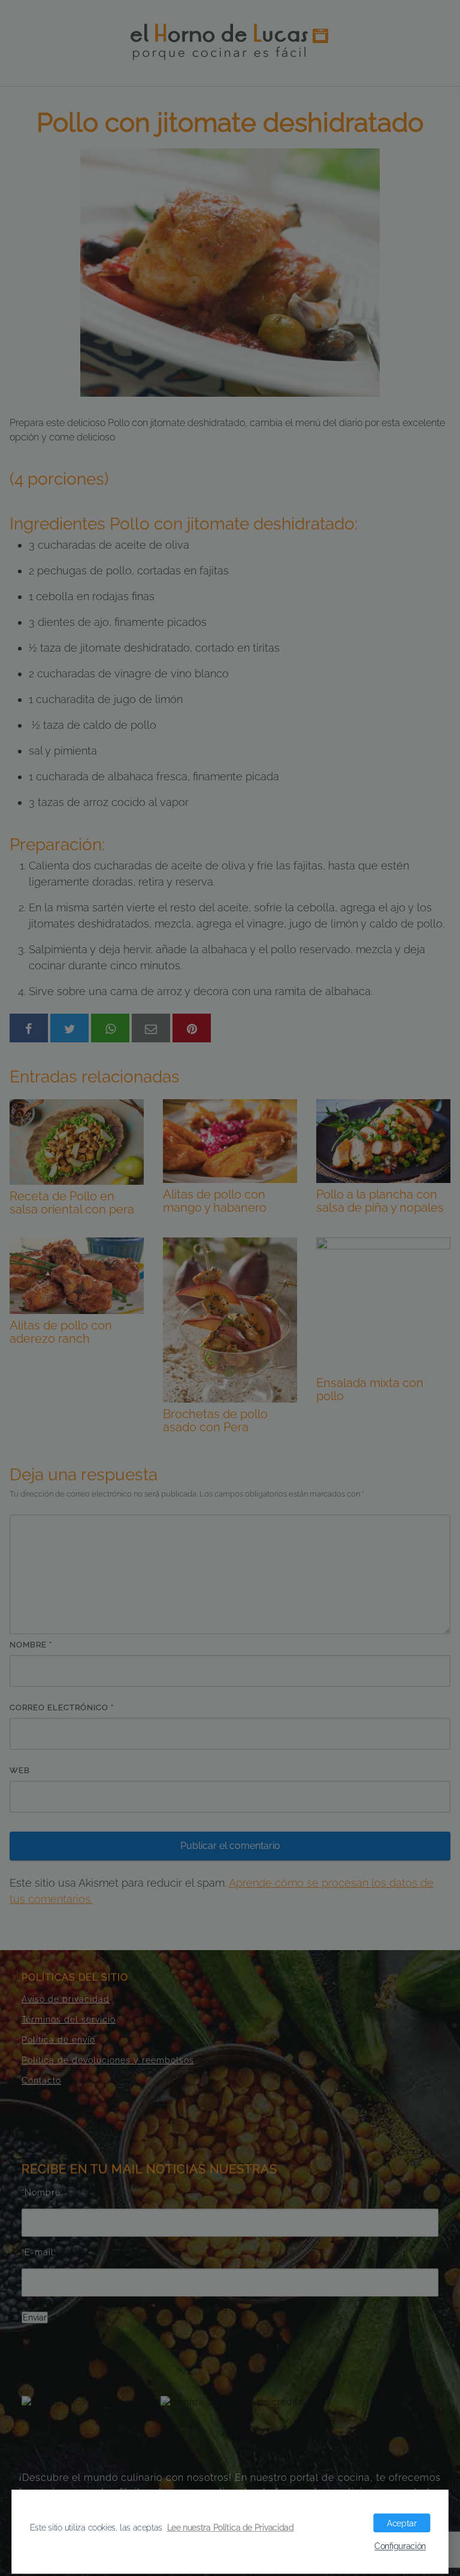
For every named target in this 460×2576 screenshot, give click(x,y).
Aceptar (402, 2523)
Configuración (400, 2546)
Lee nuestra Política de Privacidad (231, 2527)
